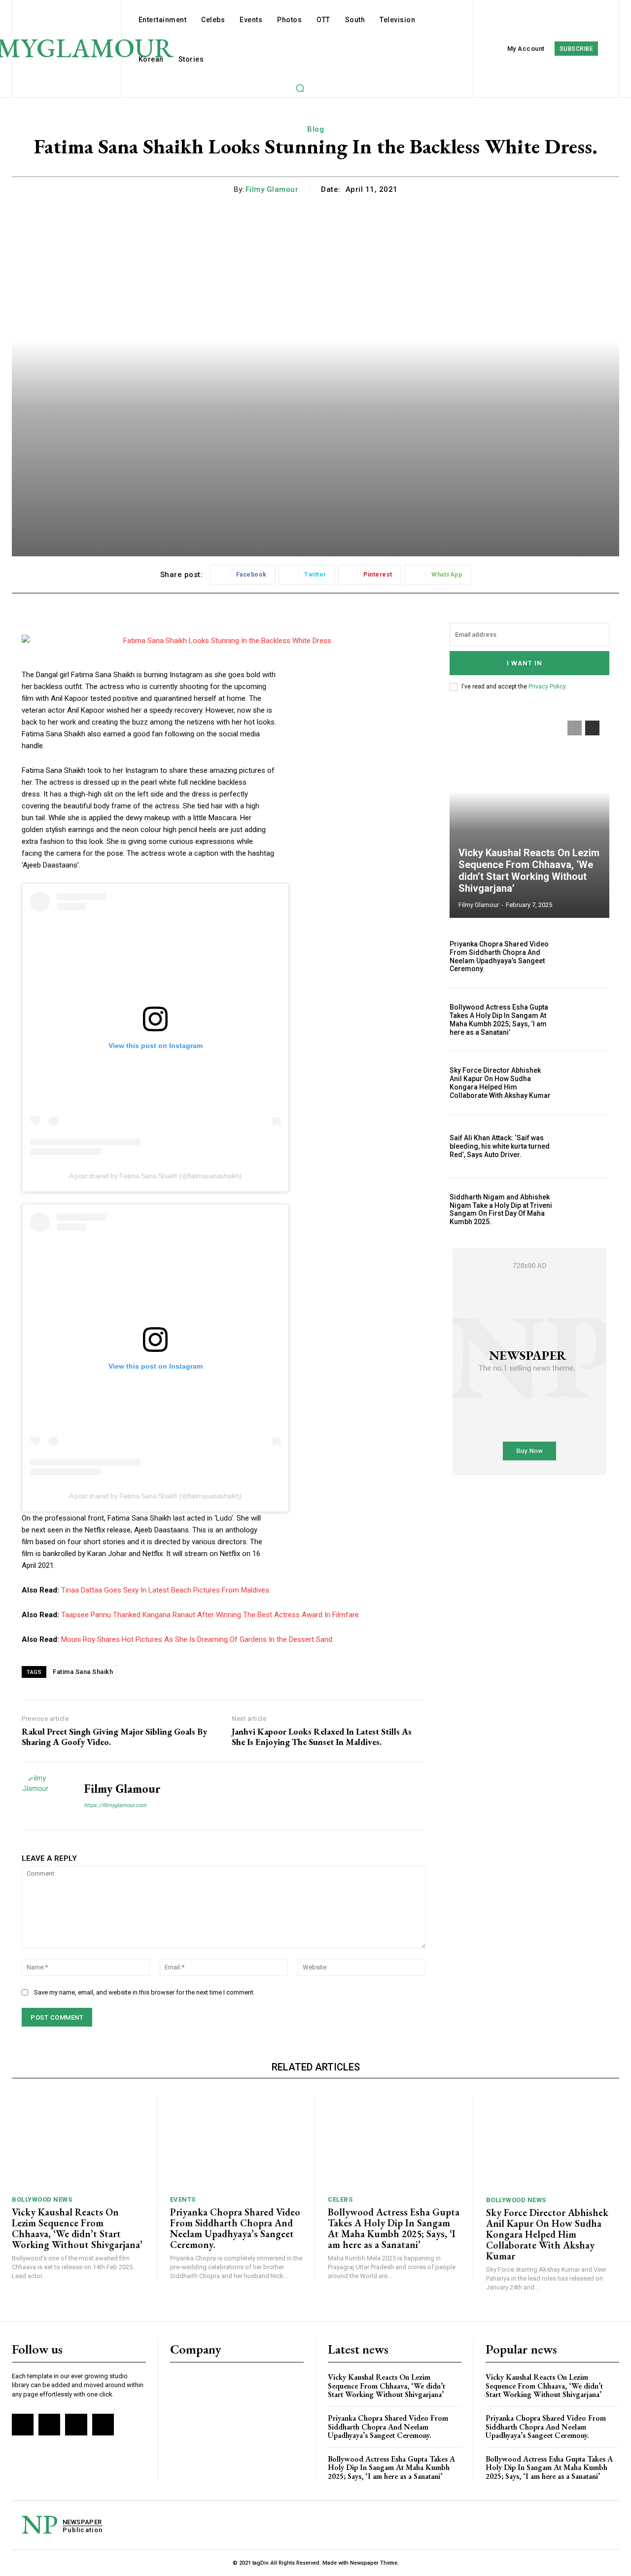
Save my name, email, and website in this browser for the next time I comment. (144, 1992)
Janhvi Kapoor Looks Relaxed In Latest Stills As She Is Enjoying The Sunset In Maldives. (322, 1737)
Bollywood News (42, 2199)
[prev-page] (575, 728)
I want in (525, 663)
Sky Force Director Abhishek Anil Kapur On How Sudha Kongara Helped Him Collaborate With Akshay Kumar (500, 1083)
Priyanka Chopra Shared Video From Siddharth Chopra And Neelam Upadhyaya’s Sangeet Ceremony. (499, 956)
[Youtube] (103, 2425)
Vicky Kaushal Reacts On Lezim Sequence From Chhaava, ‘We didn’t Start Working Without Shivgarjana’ (529, 871)
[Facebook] (23, 2425)
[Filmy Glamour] (45, 1796)
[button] (300, 88)
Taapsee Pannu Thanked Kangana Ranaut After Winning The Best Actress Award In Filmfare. (211, 1615)
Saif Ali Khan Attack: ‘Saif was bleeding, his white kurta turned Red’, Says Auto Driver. (500, 1146)
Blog (315, 129)
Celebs (340, 2199)
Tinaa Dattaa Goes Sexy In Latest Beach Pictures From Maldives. (166, 1590)
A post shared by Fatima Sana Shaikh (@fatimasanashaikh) (155, 1176)
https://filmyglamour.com (115, 1805)
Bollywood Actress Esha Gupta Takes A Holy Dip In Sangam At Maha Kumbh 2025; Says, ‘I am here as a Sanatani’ (499, 1019)
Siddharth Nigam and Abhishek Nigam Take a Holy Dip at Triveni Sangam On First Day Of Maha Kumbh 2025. (501, 1209)
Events (183, 2199)
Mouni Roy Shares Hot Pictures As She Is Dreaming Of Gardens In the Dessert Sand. (197, 1639)
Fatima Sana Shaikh (83, 1672)
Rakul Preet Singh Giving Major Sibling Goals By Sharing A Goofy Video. (114, 1737)
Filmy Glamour (272, 189)
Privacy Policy (547, 687)
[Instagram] (49, 2425)
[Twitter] (76, 2425)
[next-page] (592, 728)
